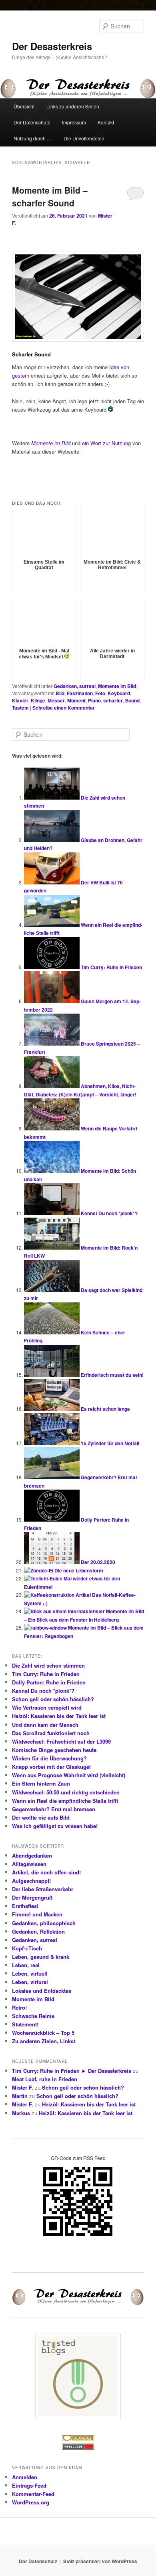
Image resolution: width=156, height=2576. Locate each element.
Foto (100, 693)
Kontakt (106, 122)
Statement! (25, 2024)
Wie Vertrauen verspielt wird (47, 1707)
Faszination (80, 693)
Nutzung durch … (33, 138)
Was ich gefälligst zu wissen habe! (55, 1826)
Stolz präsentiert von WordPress (100, 2561)
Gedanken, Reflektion (38, 1931)
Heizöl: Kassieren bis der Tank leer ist (59, 1716)
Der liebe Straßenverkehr (43, 1889)
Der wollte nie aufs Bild (41, 1817)
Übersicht (24, 106)
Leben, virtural (30, 1982)
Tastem (20, 708)
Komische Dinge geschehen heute (54, 1750)
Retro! (19, 2007)
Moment (76, 700)
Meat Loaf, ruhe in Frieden (45, 2079)
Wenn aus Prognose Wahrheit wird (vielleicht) (69, 1775)
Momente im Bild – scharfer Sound (50, 196)
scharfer (113, 700)
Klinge (38, 700)
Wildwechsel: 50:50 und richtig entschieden (66, 1792)
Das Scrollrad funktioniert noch (51, 1733)
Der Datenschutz (32, 122)
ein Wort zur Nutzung (106, 443)
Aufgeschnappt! (31, 1881)
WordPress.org (31, 2502)
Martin (20, 2096)
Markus (21, 2113)
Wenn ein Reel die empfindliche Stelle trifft (65, 1801)
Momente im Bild (117, 686)
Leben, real (26, 1965)
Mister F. (23, 2087)
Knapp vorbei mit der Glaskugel (51, 1767)
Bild (60, 693)
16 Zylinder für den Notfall (110, 1443)
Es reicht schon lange (105, 1409)
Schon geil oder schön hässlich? (53, 1699)
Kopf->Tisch (27, 1948)
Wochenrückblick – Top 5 (43, 2033)
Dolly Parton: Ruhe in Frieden (49, 1682)
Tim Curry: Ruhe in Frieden (111, 967)
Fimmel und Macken (37, 1914)
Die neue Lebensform (79, 1570)
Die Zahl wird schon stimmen (48, 1665)
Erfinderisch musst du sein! (112, 1375)
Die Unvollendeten (84, 138)
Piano (94, 700)
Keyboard (119, 693)
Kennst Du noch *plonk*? (109, 1213)
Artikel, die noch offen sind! (46, 1872)
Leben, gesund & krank (41, 1957)
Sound (132, 700)
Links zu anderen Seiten (73, 106)
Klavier (20, 700)
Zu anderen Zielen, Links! (44, 2041)
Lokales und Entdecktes (42, 1991)
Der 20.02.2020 (98, 1562)
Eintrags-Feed (29, 2485)
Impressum (74, 122)
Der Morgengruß (32, 1897)
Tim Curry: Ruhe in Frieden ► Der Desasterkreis (72, 2071)
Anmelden (25, 2477)
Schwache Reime (33, 2016)
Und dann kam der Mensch (45, 1725)
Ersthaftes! (25, 1906)
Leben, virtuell (30, 1973)
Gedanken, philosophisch (44, 1923)
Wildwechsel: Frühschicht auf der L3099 (61, 1741)
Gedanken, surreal (75, 686)
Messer (56, 700)
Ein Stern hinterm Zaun (41, 1783)
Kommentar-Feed (33, 2494)
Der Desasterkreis (52, 46)
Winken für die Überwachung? (49, 1758)
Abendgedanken (32, 1855)
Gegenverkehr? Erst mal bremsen (54, 1809)
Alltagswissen (29, 1864)
